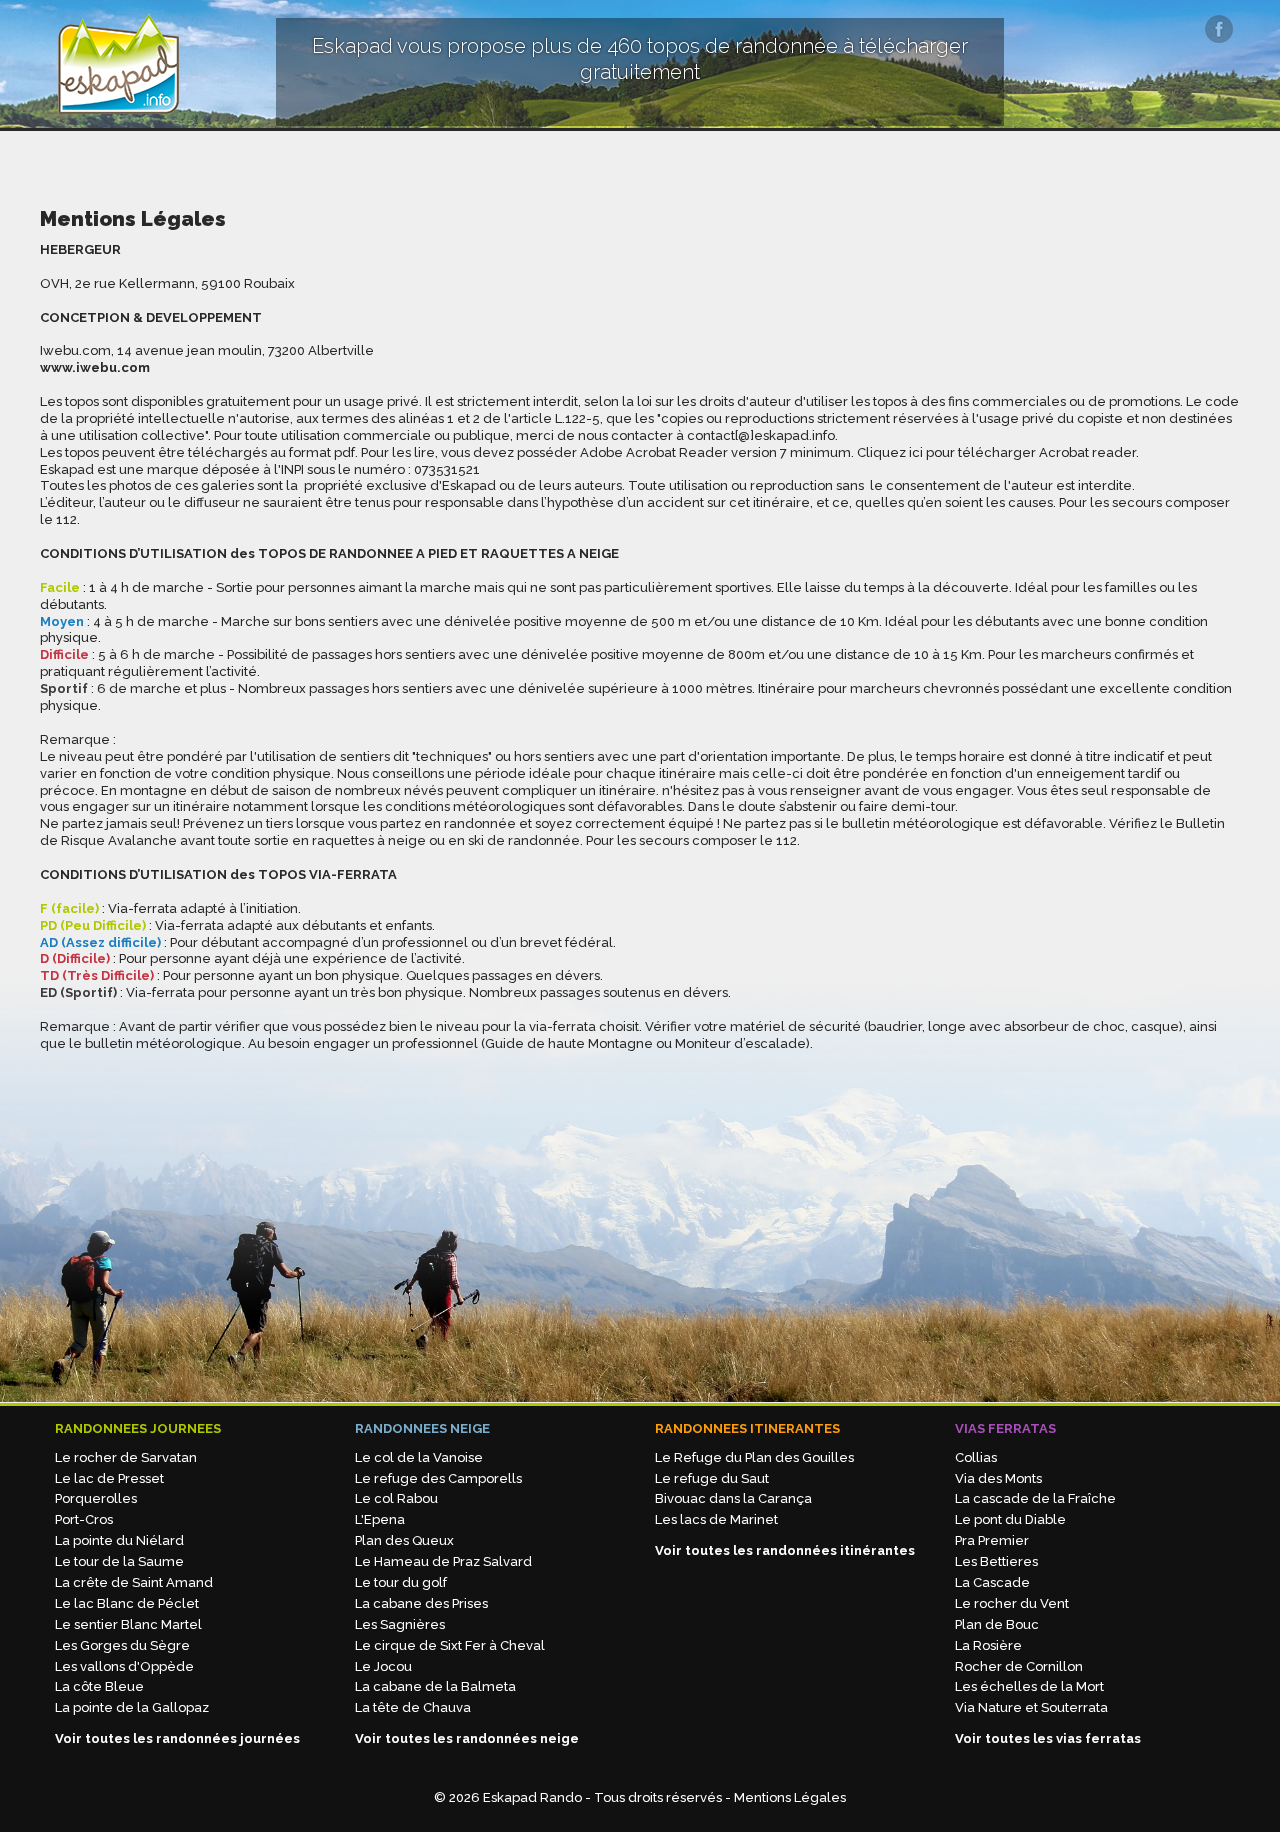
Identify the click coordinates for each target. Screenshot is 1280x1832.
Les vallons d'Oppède (124, 1666)
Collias (976, 1457)
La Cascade (992, 1582)
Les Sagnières (400, 1624)
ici (916, 452)
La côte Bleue (99, 1686)
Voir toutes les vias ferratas (1048, 1738)
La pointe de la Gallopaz (132, 1707)
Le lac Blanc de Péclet (127, 1603)
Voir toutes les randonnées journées (177, 1738)
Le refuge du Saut (712, 1478)
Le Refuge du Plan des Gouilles (754, 1457)
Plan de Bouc (997, 1624)
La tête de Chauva (413, 1707)
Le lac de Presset (109, 1478)
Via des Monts (998, 1478)
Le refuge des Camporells (438, 1478)
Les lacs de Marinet (716, 1519)
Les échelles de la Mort (1029, 1686)
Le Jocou (383, 1666)
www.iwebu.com (95, 367)
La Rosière (988, 1645)
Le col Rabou (396, 1498)
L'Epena (380, 1519)
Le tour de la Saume (119, 1561)
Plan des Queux (404, 1540)
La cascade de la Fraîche (1035, 1498)
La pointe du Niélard (119, 1540)
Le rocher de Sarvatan (126, 1457)
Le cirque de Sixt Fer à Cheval (450, 1645)
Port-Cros (84, 1519)
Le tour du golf (401, 1582)
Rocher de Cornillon (1019, 1666)
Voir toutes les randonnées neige (467, 1738)
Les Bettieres (996, 1561)
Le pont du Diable (1010, 1519)
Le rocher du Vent (1012, 1603)
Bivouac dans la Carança (733, 1498)
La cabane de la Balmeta (435, 1686)
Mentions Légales (790, 1797)
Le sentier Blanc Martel (128, 1624)
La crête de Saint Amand (134, 1582)
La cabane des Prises (421, 1603)
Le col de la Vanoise (419, 1457)
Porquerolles (96, 1498)
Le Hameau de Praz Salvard (443, 1561)
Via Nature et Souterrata (1031, 1707)
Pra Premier (992, 1540)
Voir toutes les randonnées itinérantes (785, 1550)
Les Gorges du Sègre (122, 1645)
